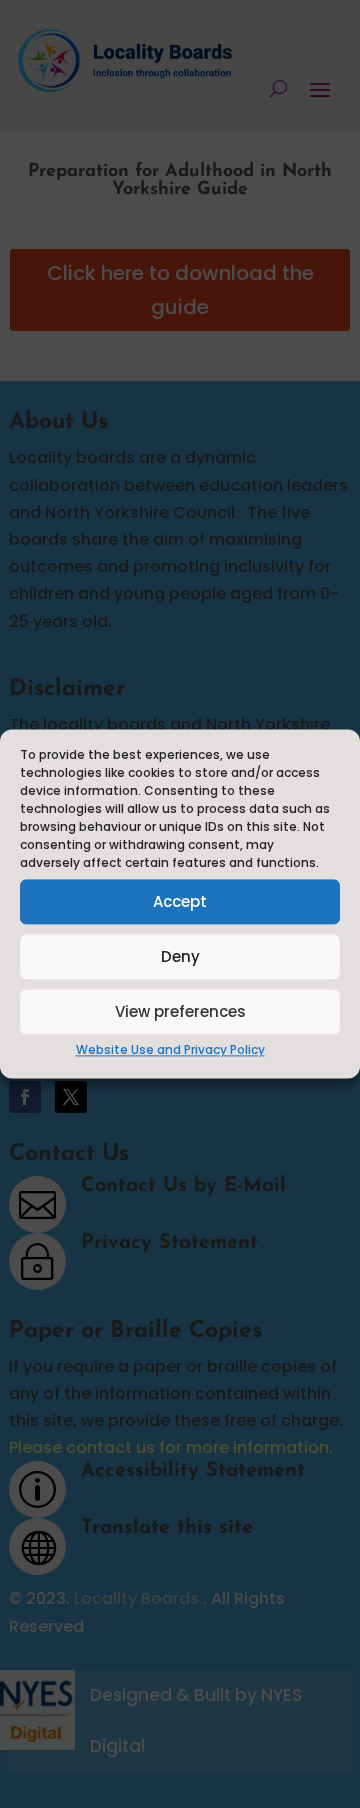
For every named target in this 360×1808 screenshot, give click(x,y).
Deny (180, 956)
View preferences (180, 1011)
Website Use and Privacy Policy (170, 1049)
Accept (180, 901)
